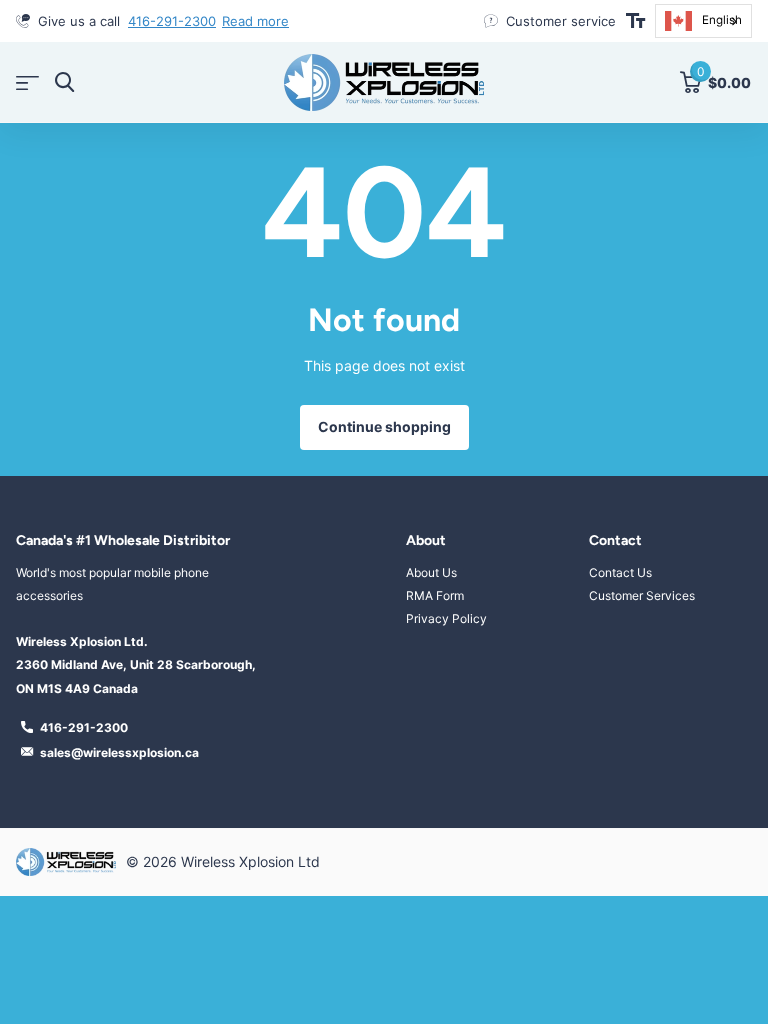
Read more (255, 21)
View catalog (27, 82)
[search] (64, 82)
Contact (615, 540)
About (426, 540)
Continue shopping (384, 426)
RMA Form (435, 595)
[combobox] (703, 21)
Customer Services (642, 595)
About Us (431, 572)
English (722, 20)
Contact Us (620, 572)
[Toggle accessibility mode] (635, 21)
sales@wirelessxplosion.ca (119, 752)
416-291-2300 (172, 21)
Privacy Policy (446, 618)
